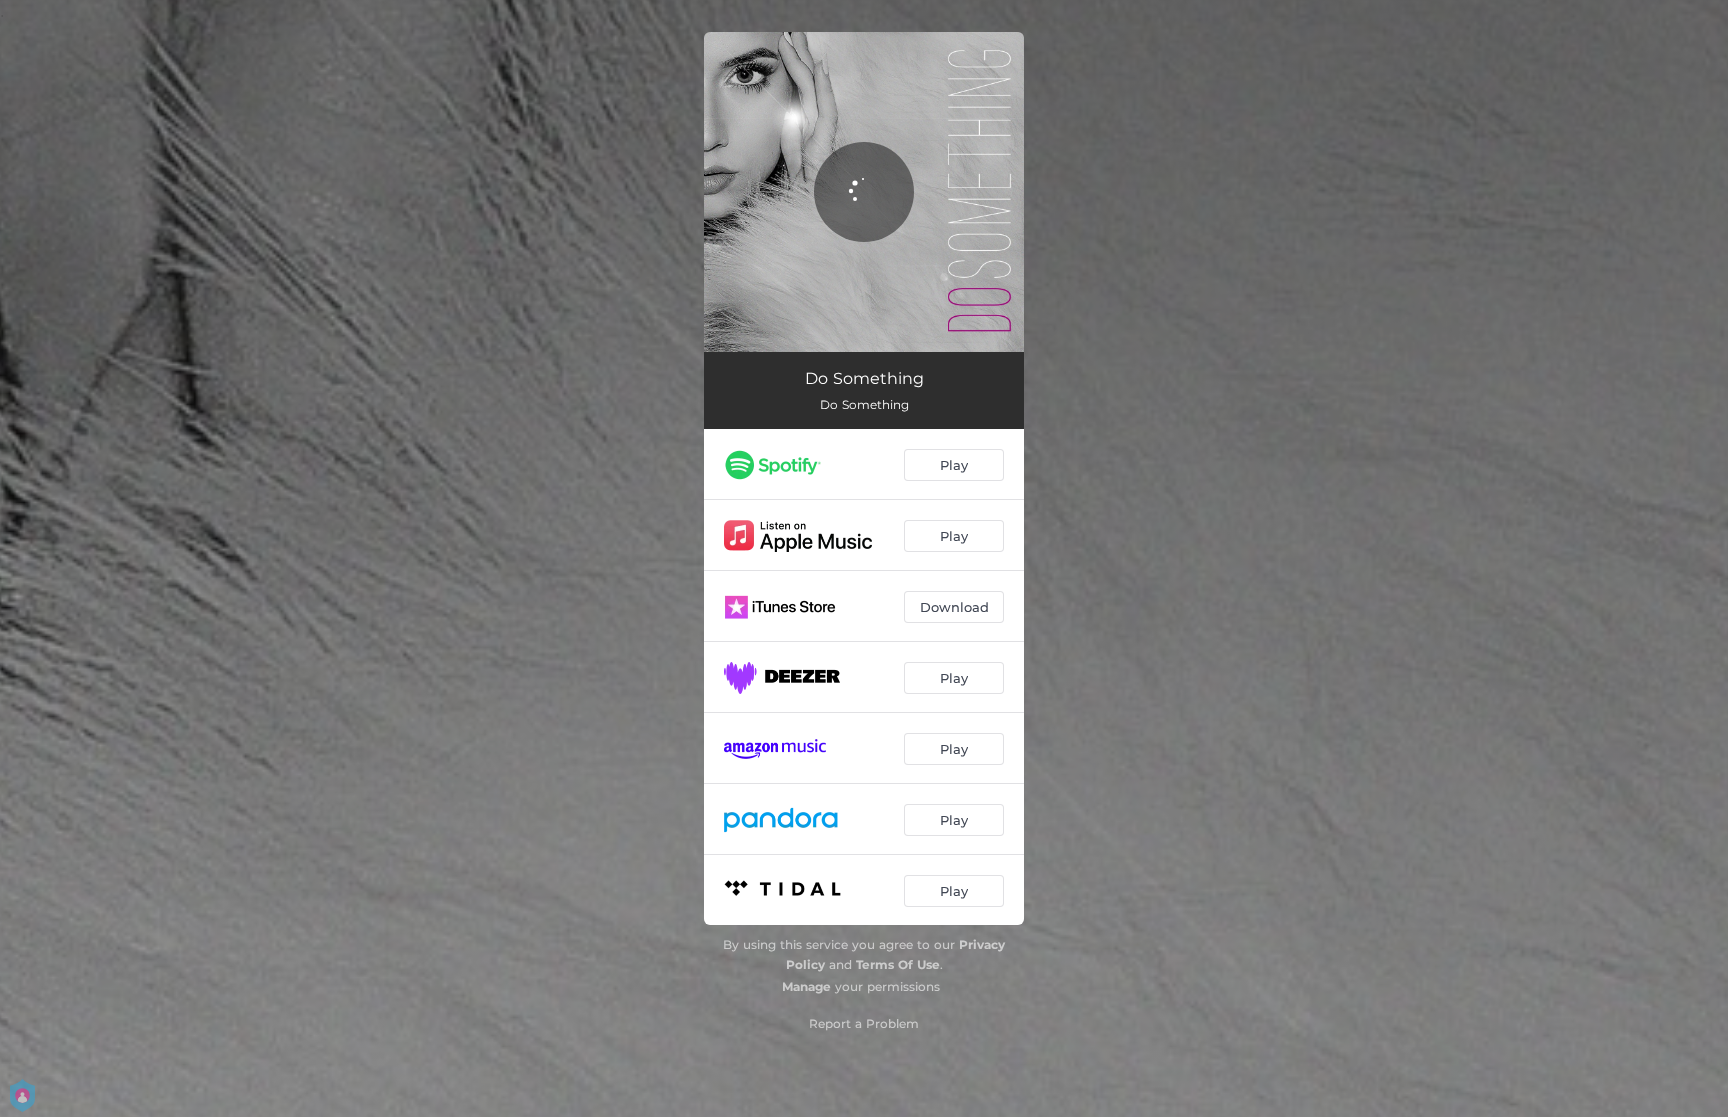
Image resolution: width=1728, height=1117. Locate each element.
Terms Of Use (898, 964)
